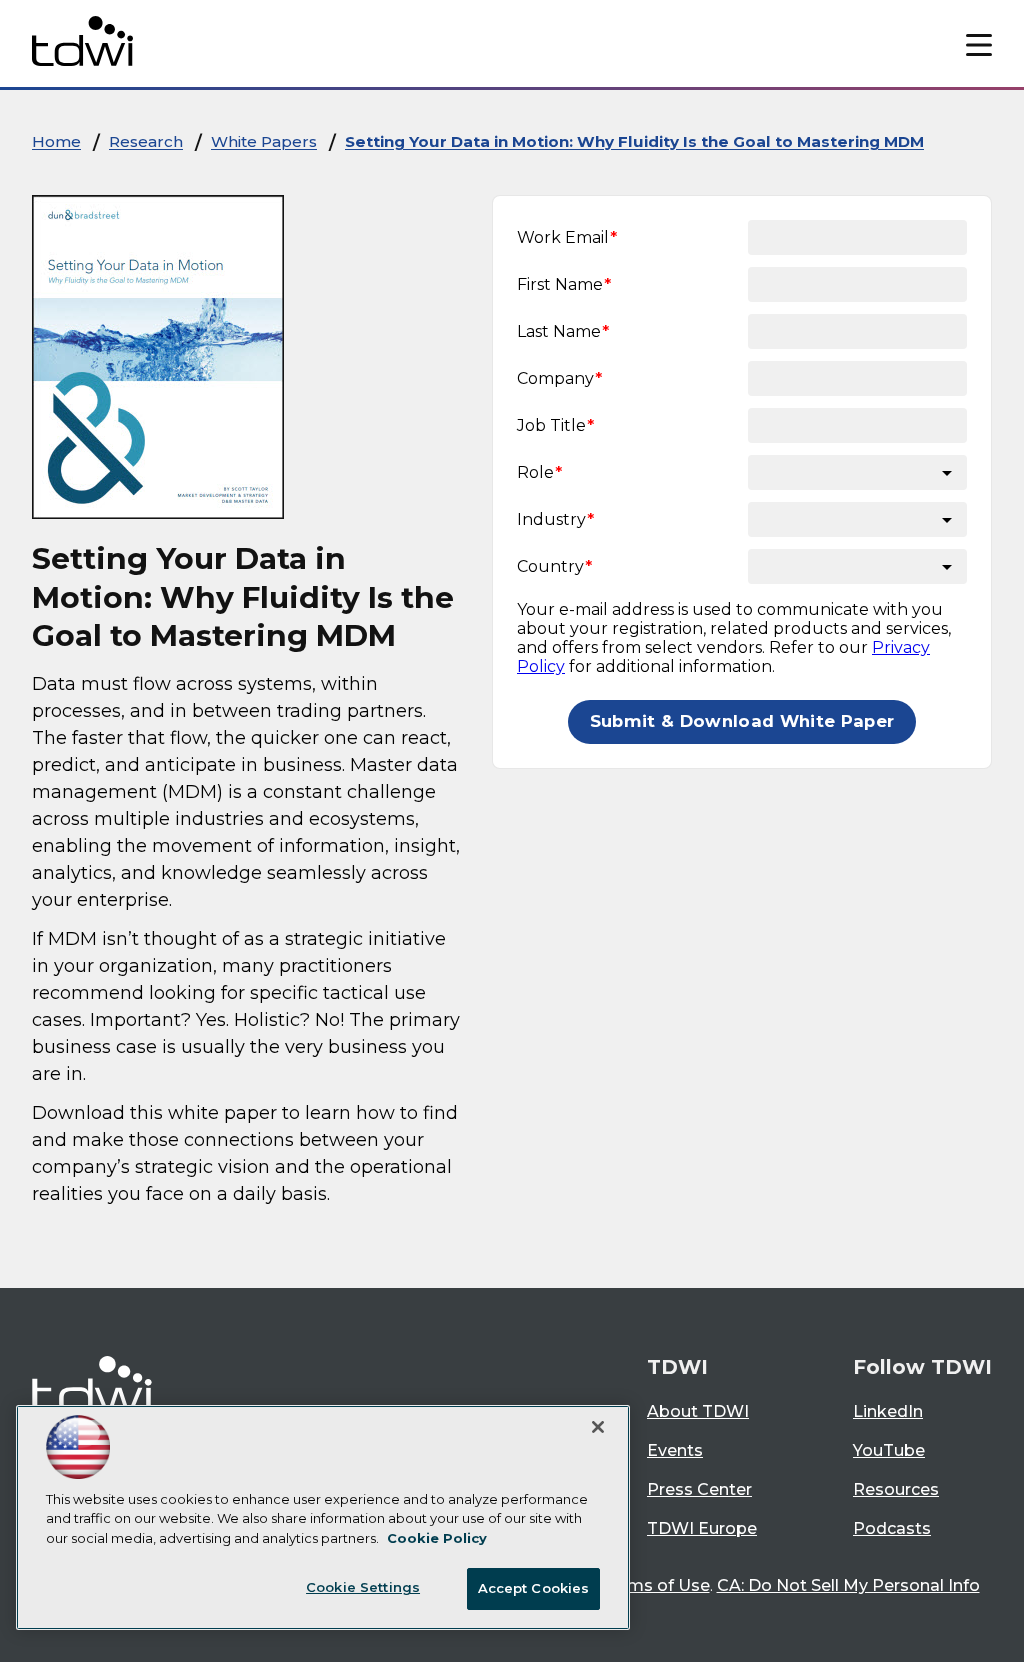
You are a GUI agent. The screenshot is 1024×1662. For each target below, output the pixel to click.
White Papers (264, 141)
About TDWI (698, 1411)
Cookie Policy (437, 1538)
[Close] (598, 1427)
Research (146, 141)
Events (675, 1450)
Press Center (699, 1489)
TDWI (677, 1367)
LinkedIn (888, 1411)
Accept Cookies (534, 1588)
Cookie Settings (363, 1587)
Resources (896, 1489)
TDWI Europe (702, 1528)
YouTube (889, 1450)
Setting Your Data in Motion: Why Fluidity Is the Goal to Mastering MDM (634, 141)
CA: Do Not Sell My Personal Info (848, 1585)
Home (56, 141)
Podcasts (892, 1528)
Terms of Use (655, 1585)
